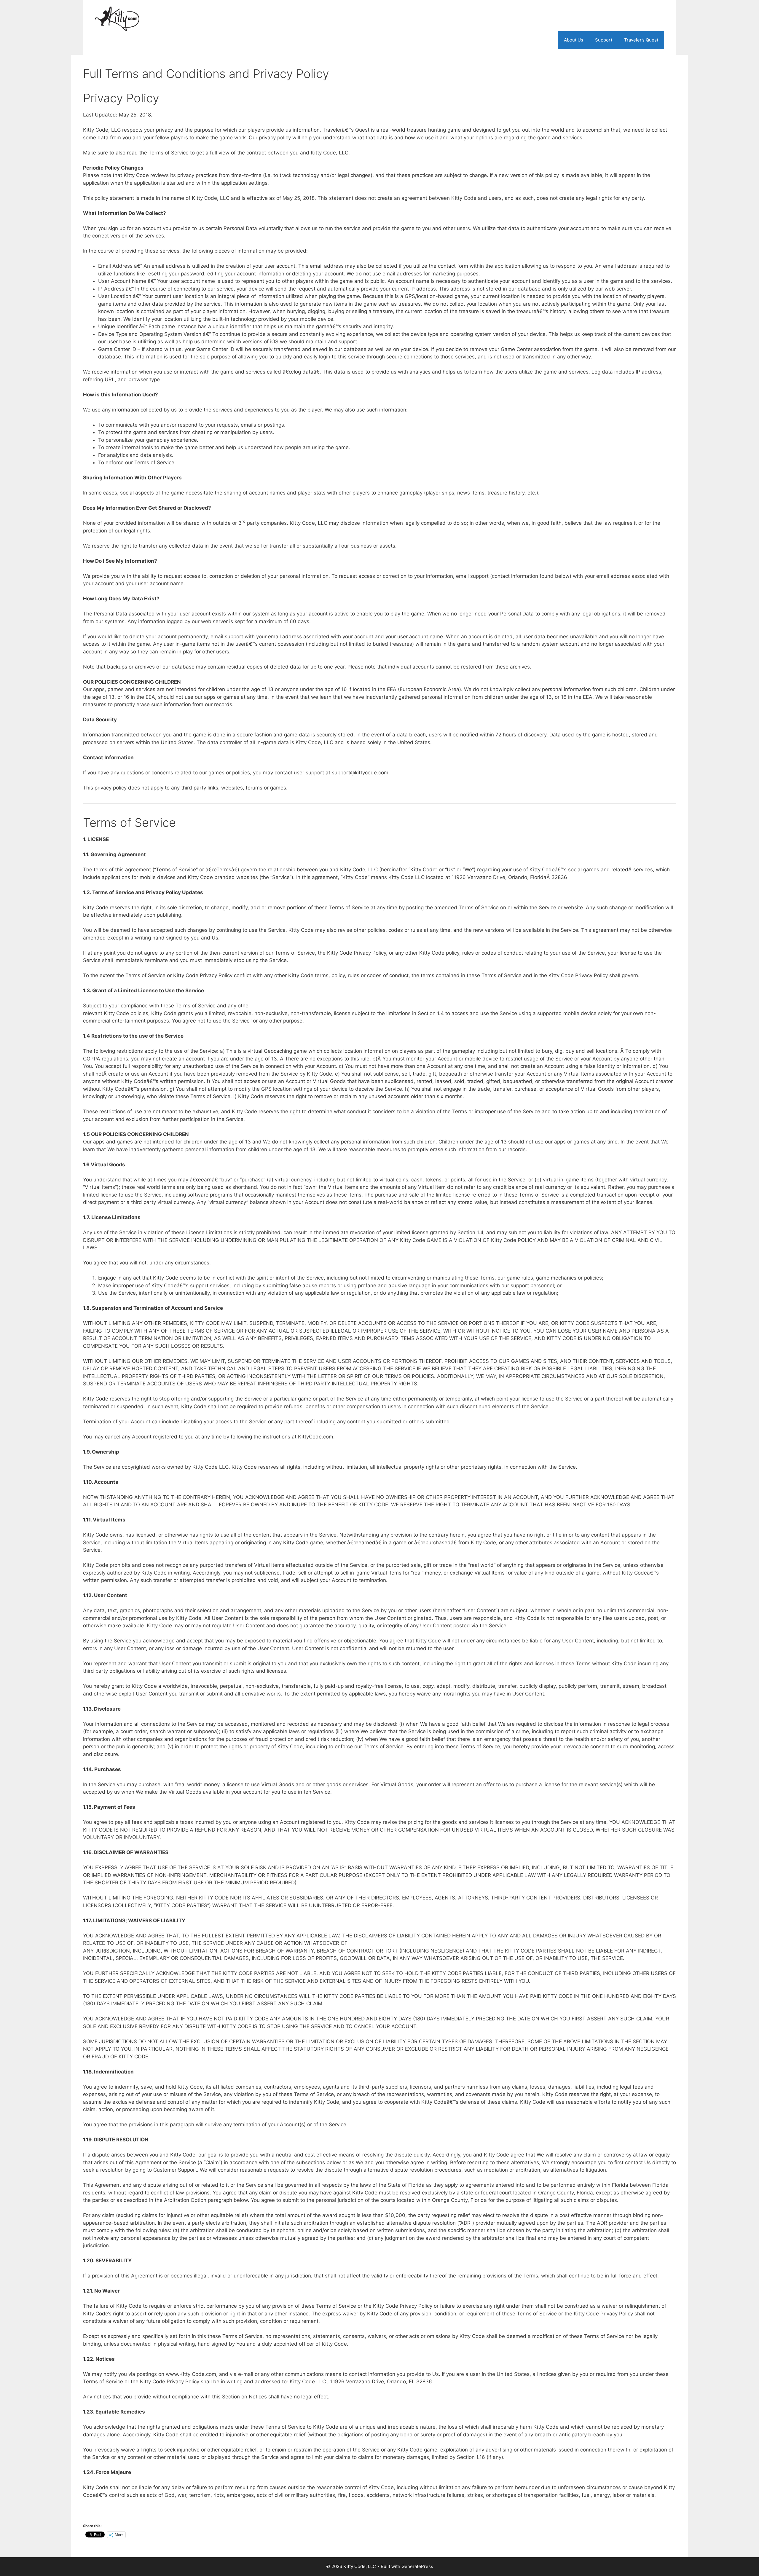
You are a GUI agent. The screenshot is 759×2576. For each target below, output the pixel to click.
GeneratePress (417, 2566)
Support (604, 40)
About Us (574, 40)
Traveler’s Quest (641, 40)
